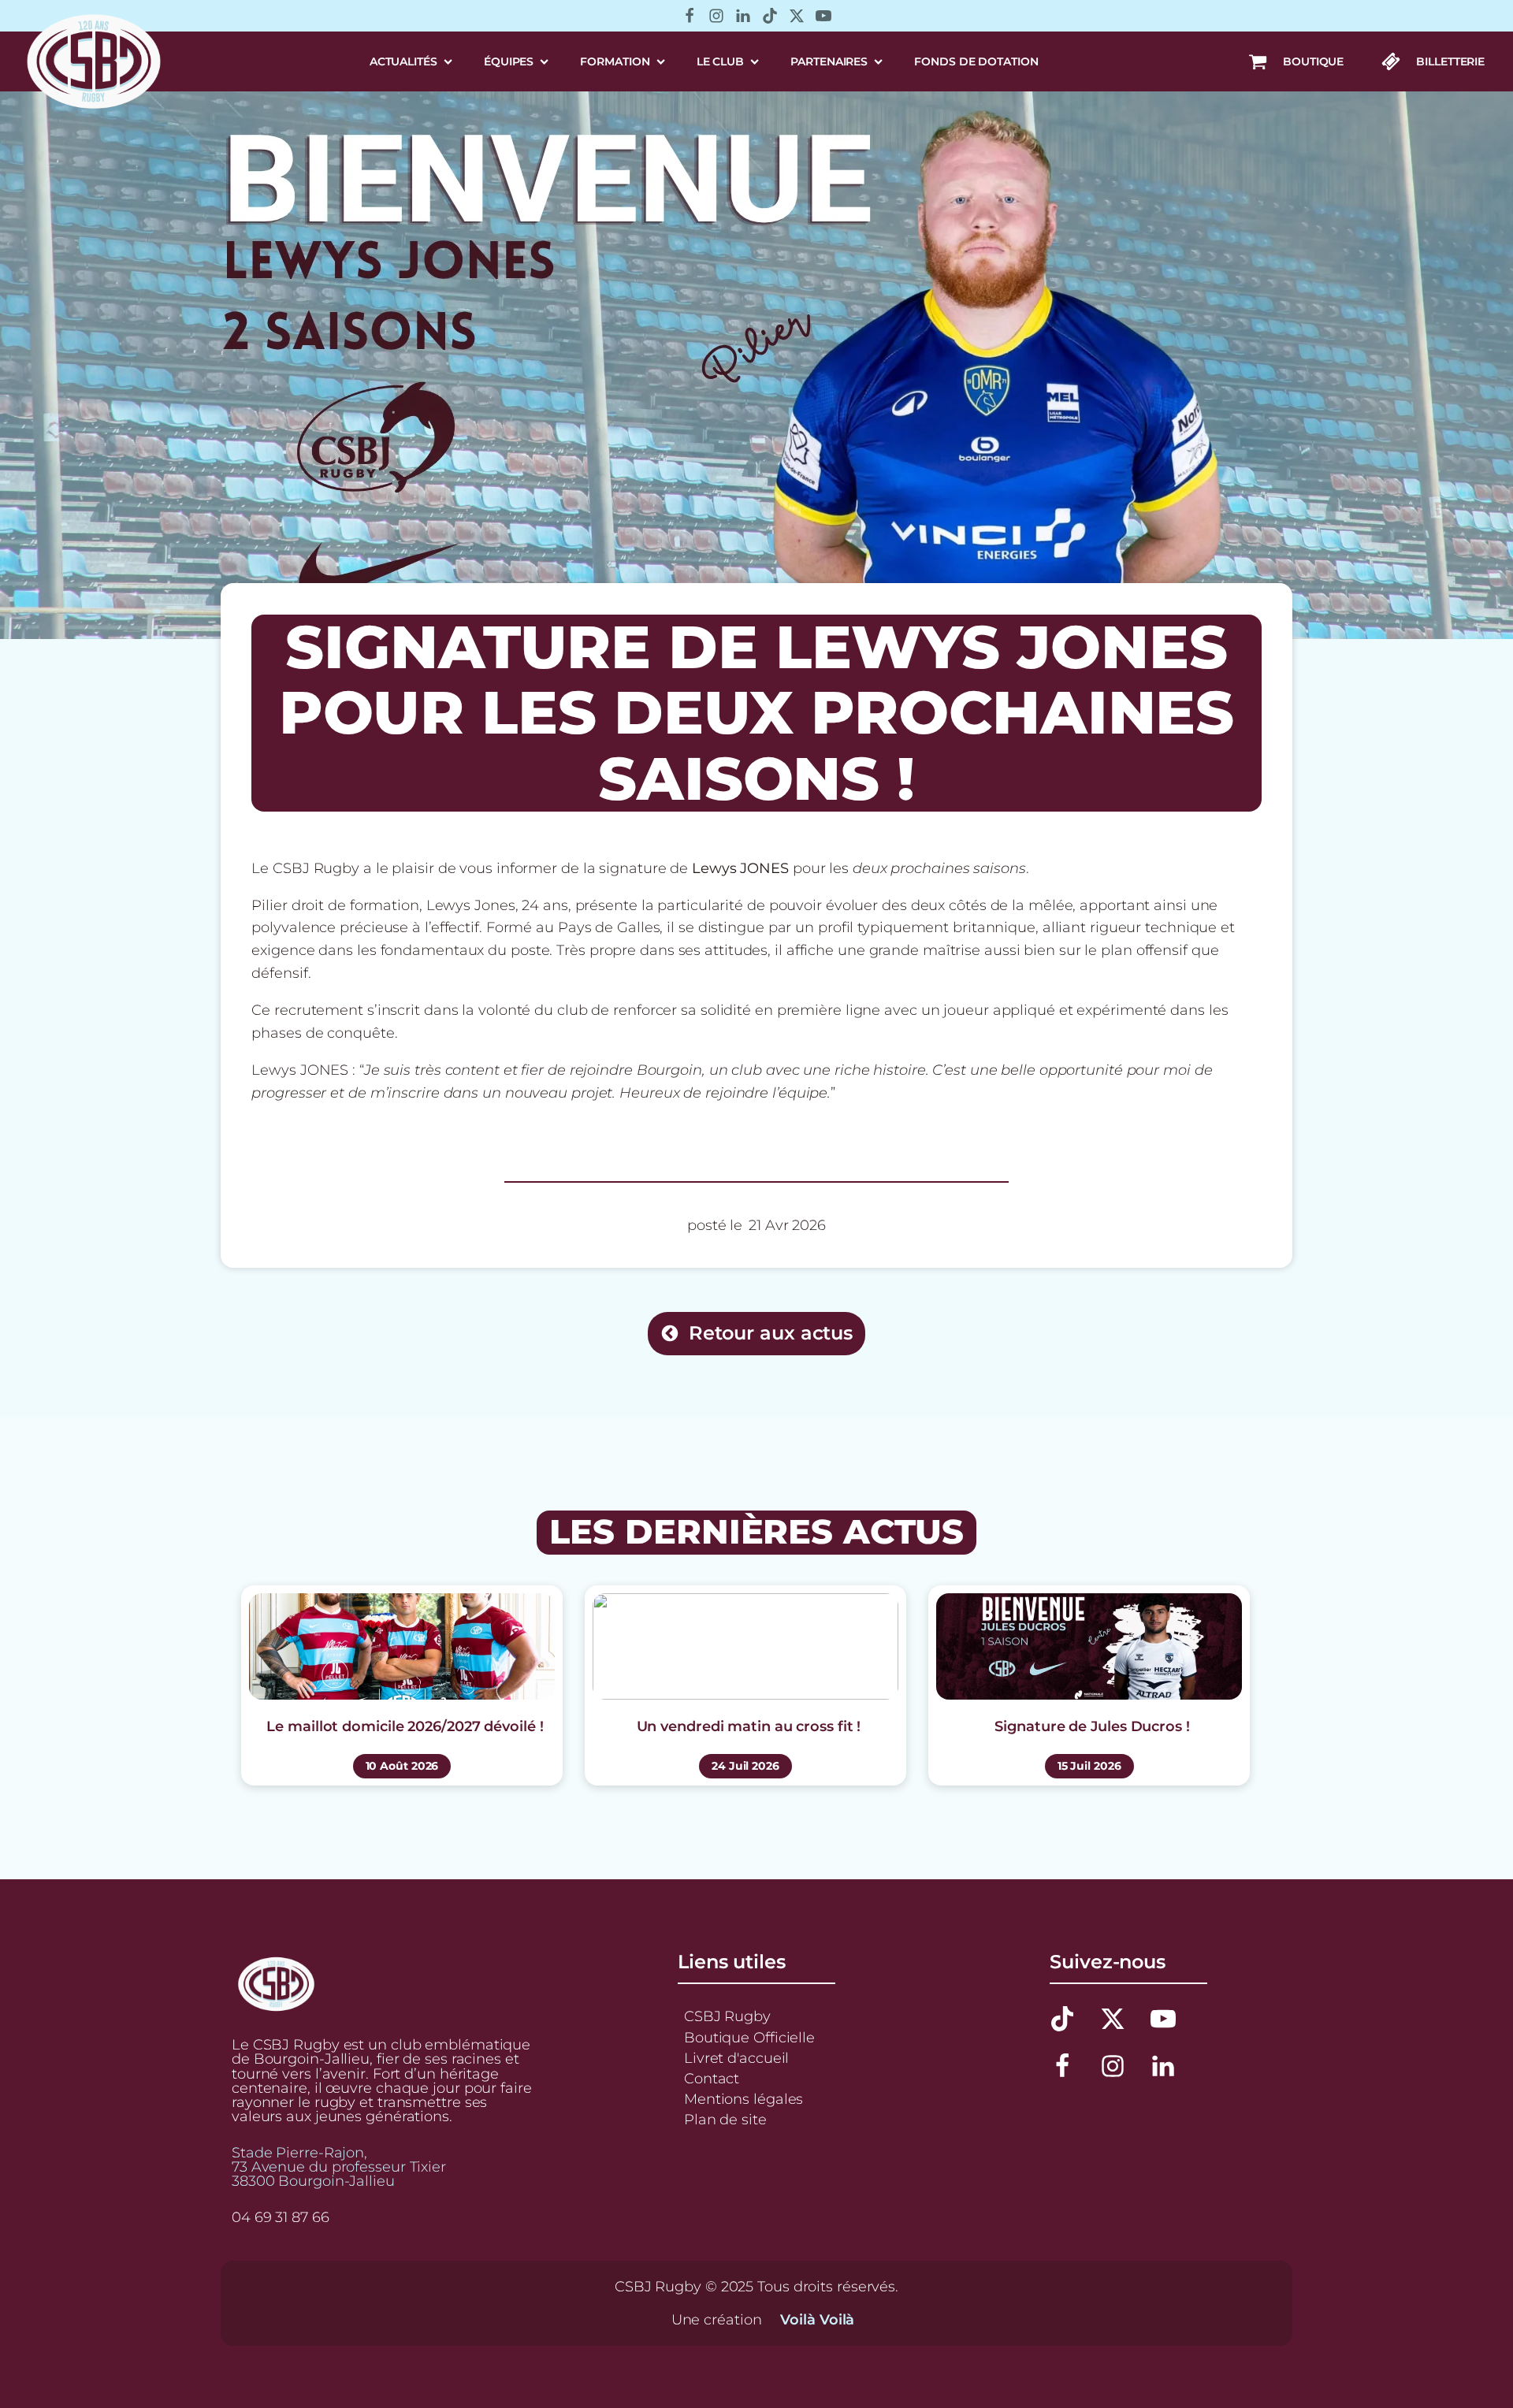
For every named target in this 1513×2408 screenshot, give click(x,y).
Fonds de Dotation (976, 61)
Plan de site (725, 2119)
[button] (1296, 61)
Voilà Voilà (817, 2320)
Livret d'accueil (736, 2058)
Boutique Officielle (749, 2037)
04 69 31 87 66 (281, 2217)
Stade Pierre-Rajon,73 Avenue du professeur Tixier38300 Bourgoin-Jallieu (339, 2167)
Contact (712, 2078)
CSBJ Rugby (727, 2016)
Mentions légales (743, 2099)
